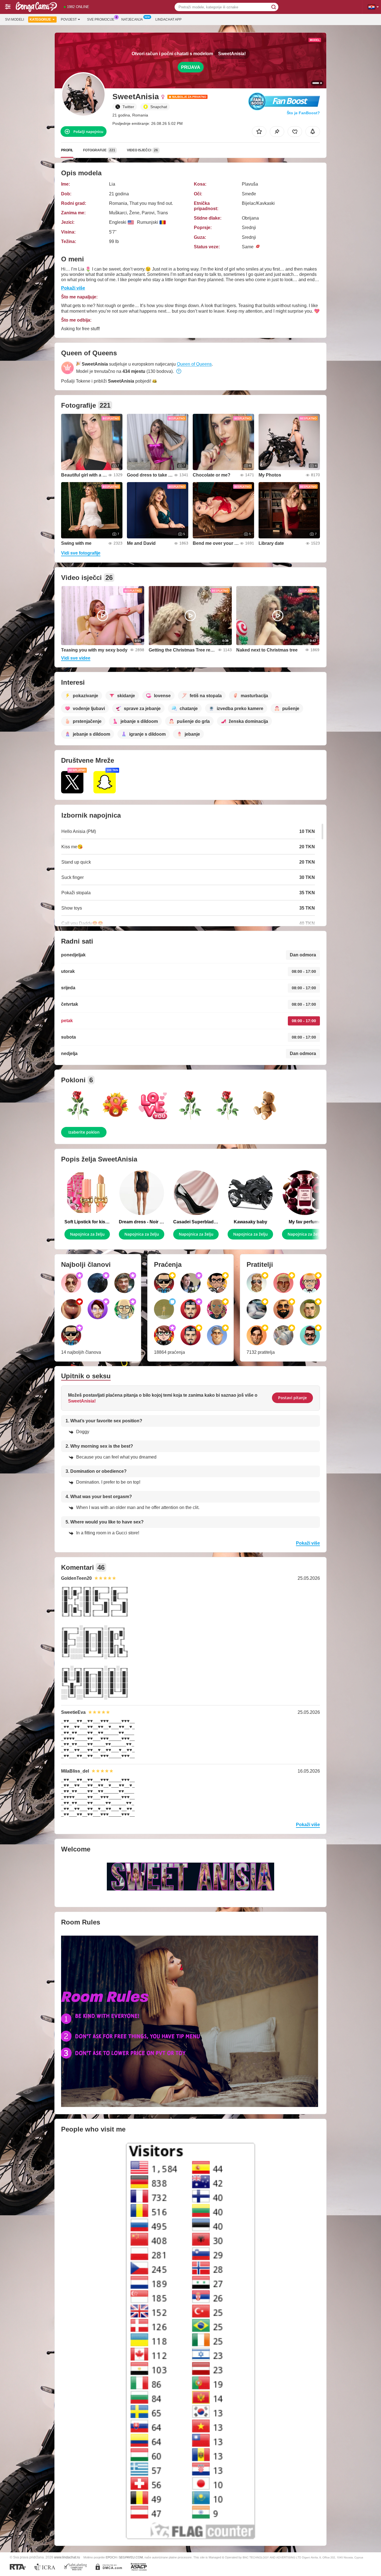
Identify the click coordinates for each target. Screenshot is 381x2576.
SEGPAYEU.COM (131, 2557)
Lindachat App (168, 20)
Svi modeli (15, 20)
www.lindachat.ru (67, 2557)
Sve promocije (101, 20)
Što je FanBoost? (303, 113)
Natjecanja (132, 20)
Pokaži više (73, 288)
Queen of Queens (194, 364)
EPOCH (111, 2557)
